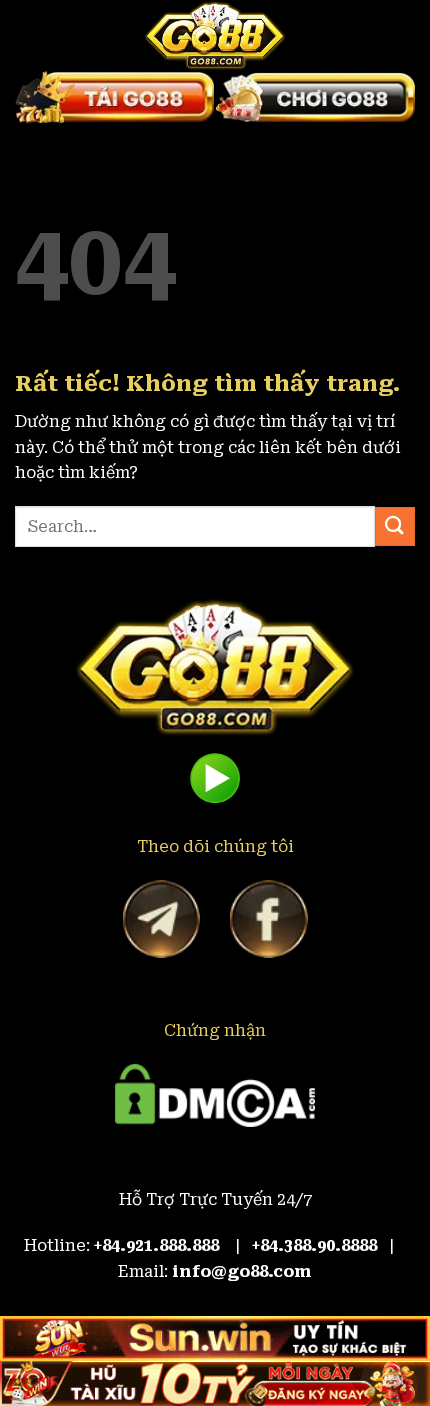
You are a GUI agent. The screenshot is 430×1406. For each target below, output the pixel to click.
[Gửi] (395, 526)
